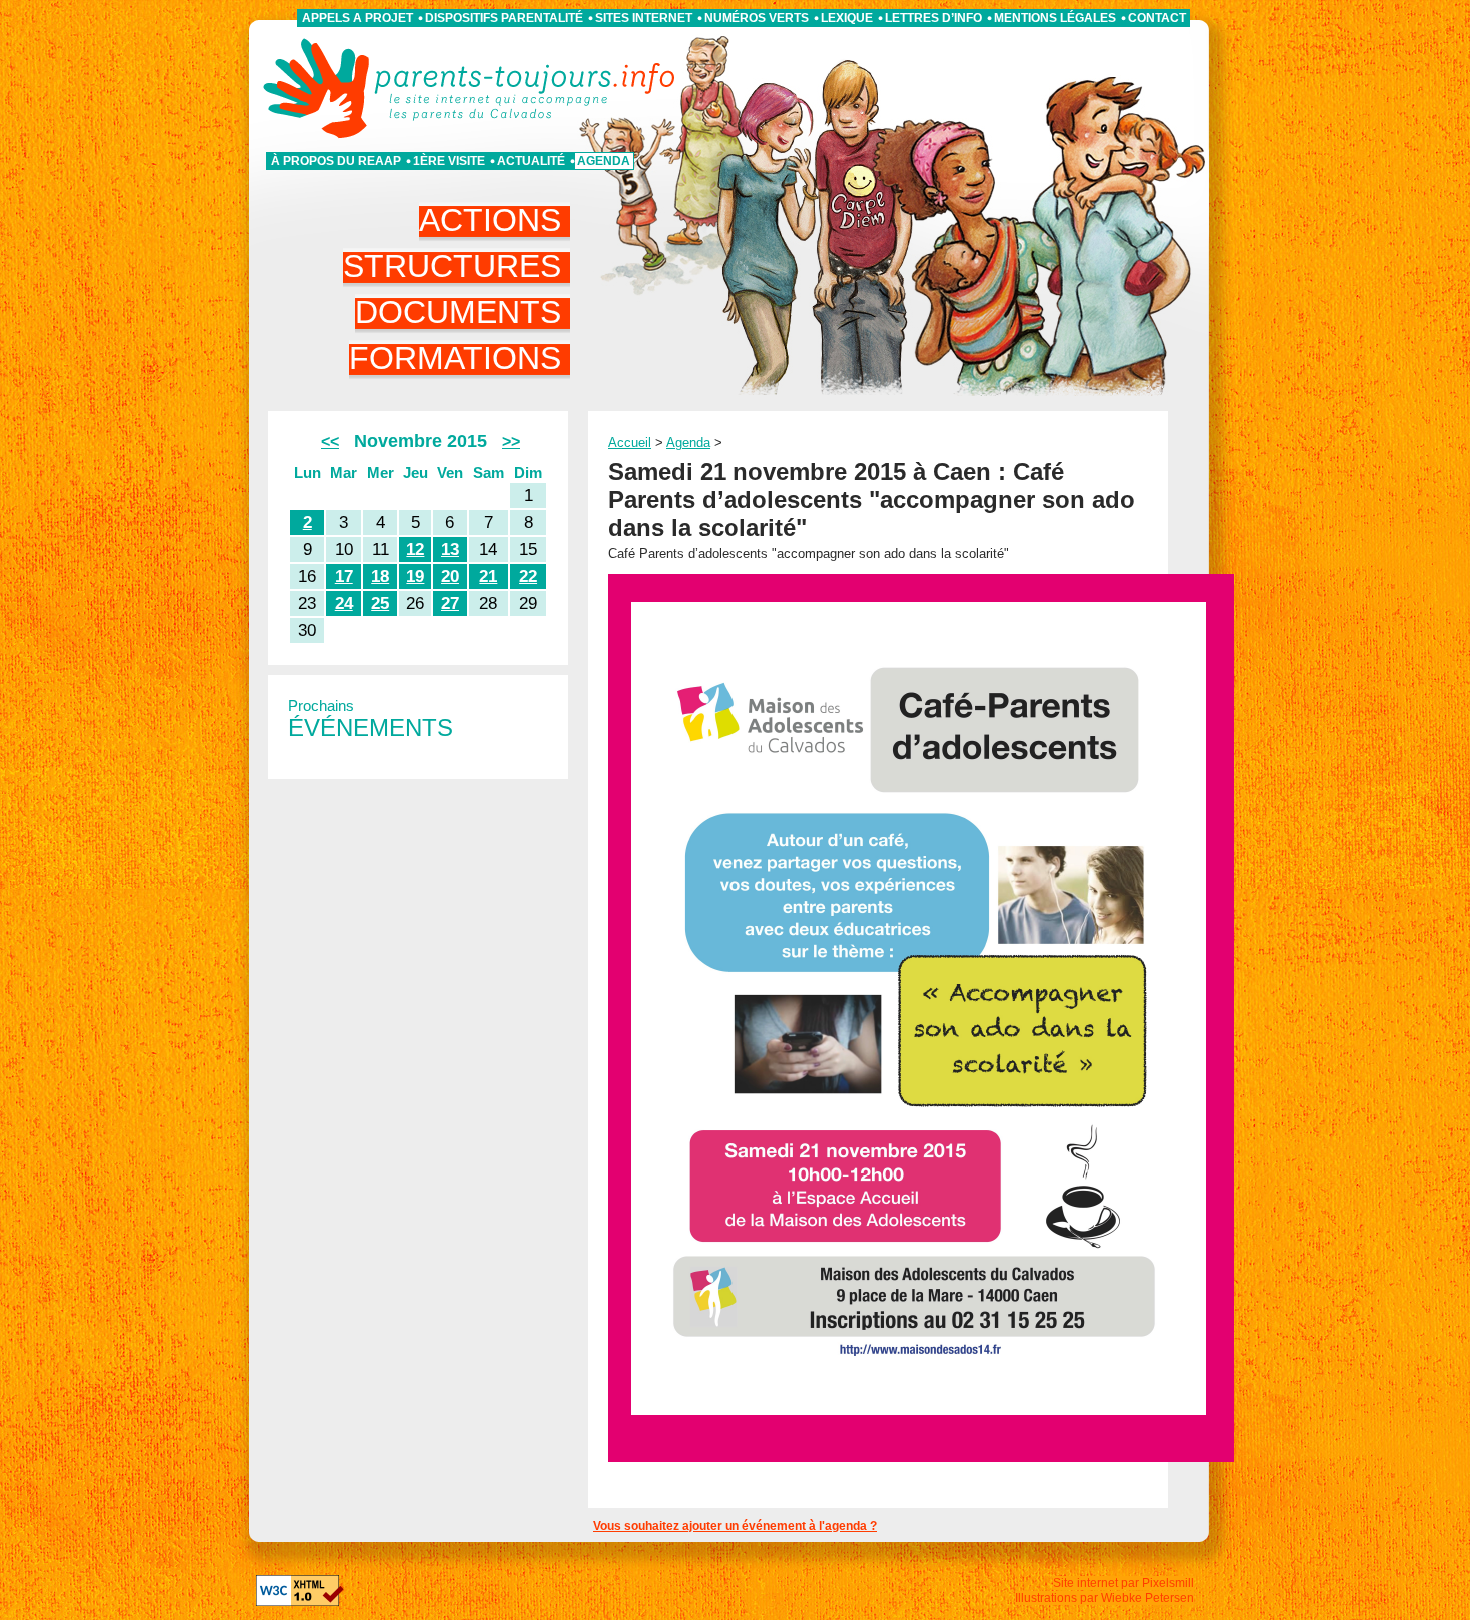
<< (330, 441)
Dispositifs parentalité (504, 18)
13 (450, 549)
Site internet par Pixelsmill (1123, 1583)
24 (344, 603)
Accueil (629, 442)
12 (415, 549)
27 (450, 603)
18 (380, 576)
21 (488, 576)
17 (344, 576)
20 (450, 576)
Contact (1157, 18)
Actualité (531, 161)
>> (511, 441)
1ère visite (449, 161)
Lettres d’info (933, 18)
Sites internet (643, 18)
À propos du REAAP (336, 161)
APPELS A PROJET (357, 18)
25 (380, 603)
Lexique (847, 18)
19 (415, 576)
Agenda (603, 161)
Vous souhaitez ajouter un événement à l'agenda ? (735, 1526)
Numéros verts (756, 18)
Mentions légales (1055, 18)
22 (528, 576)
